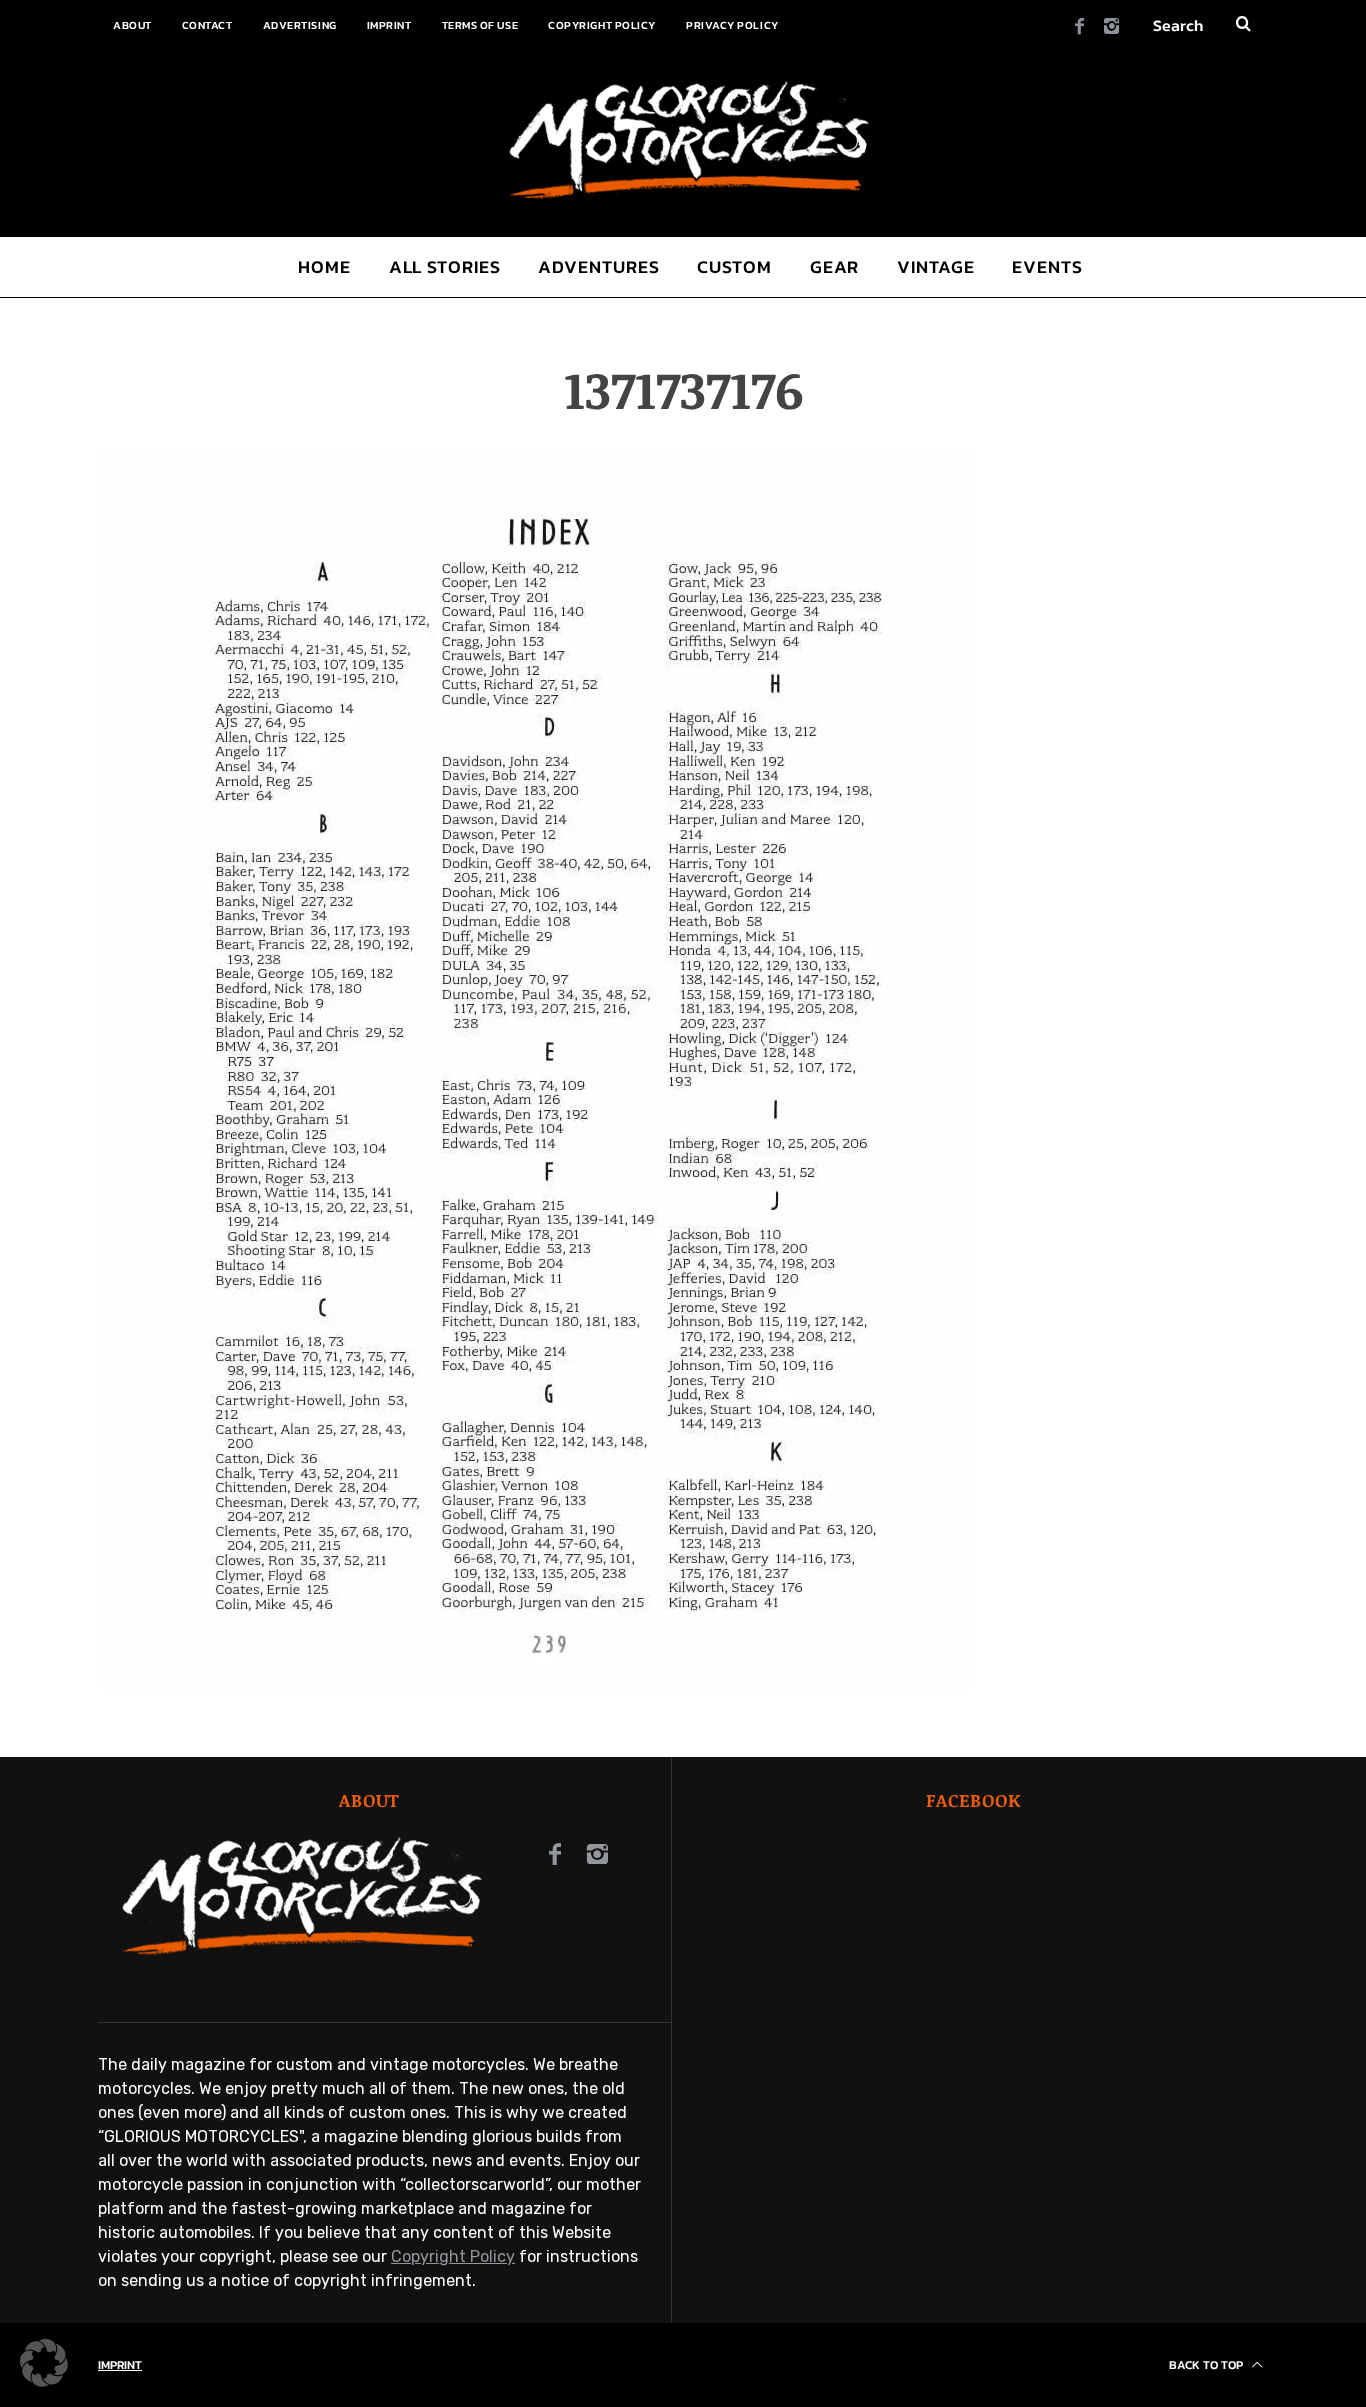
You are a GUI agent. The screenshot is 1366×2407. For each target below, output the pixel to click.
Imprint (389, 25)
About (132, 25)
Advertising (300, 25)
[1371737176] (534, 1684)
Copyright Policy (602, 25)
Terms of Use (480, 25)
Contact (207, 25)
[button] (44, 2363)
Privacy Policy (732, 25)
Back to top (1207, 2365)
